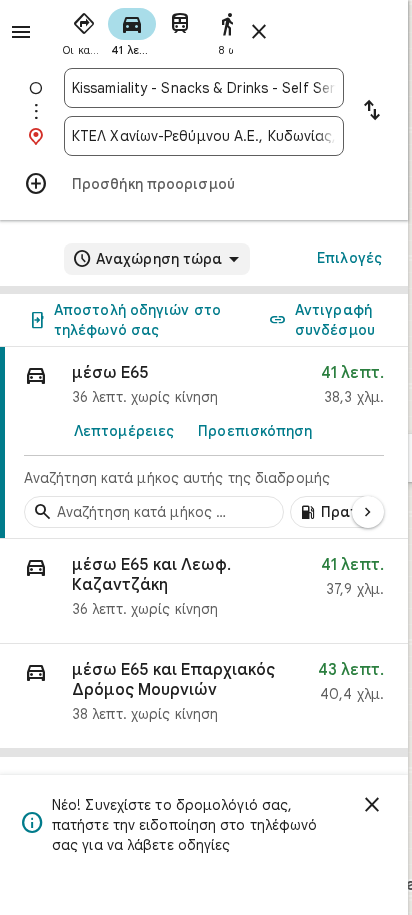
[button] (204, 591)
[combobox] (204, 88)
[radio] (84, 30)
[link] (204, 443)
